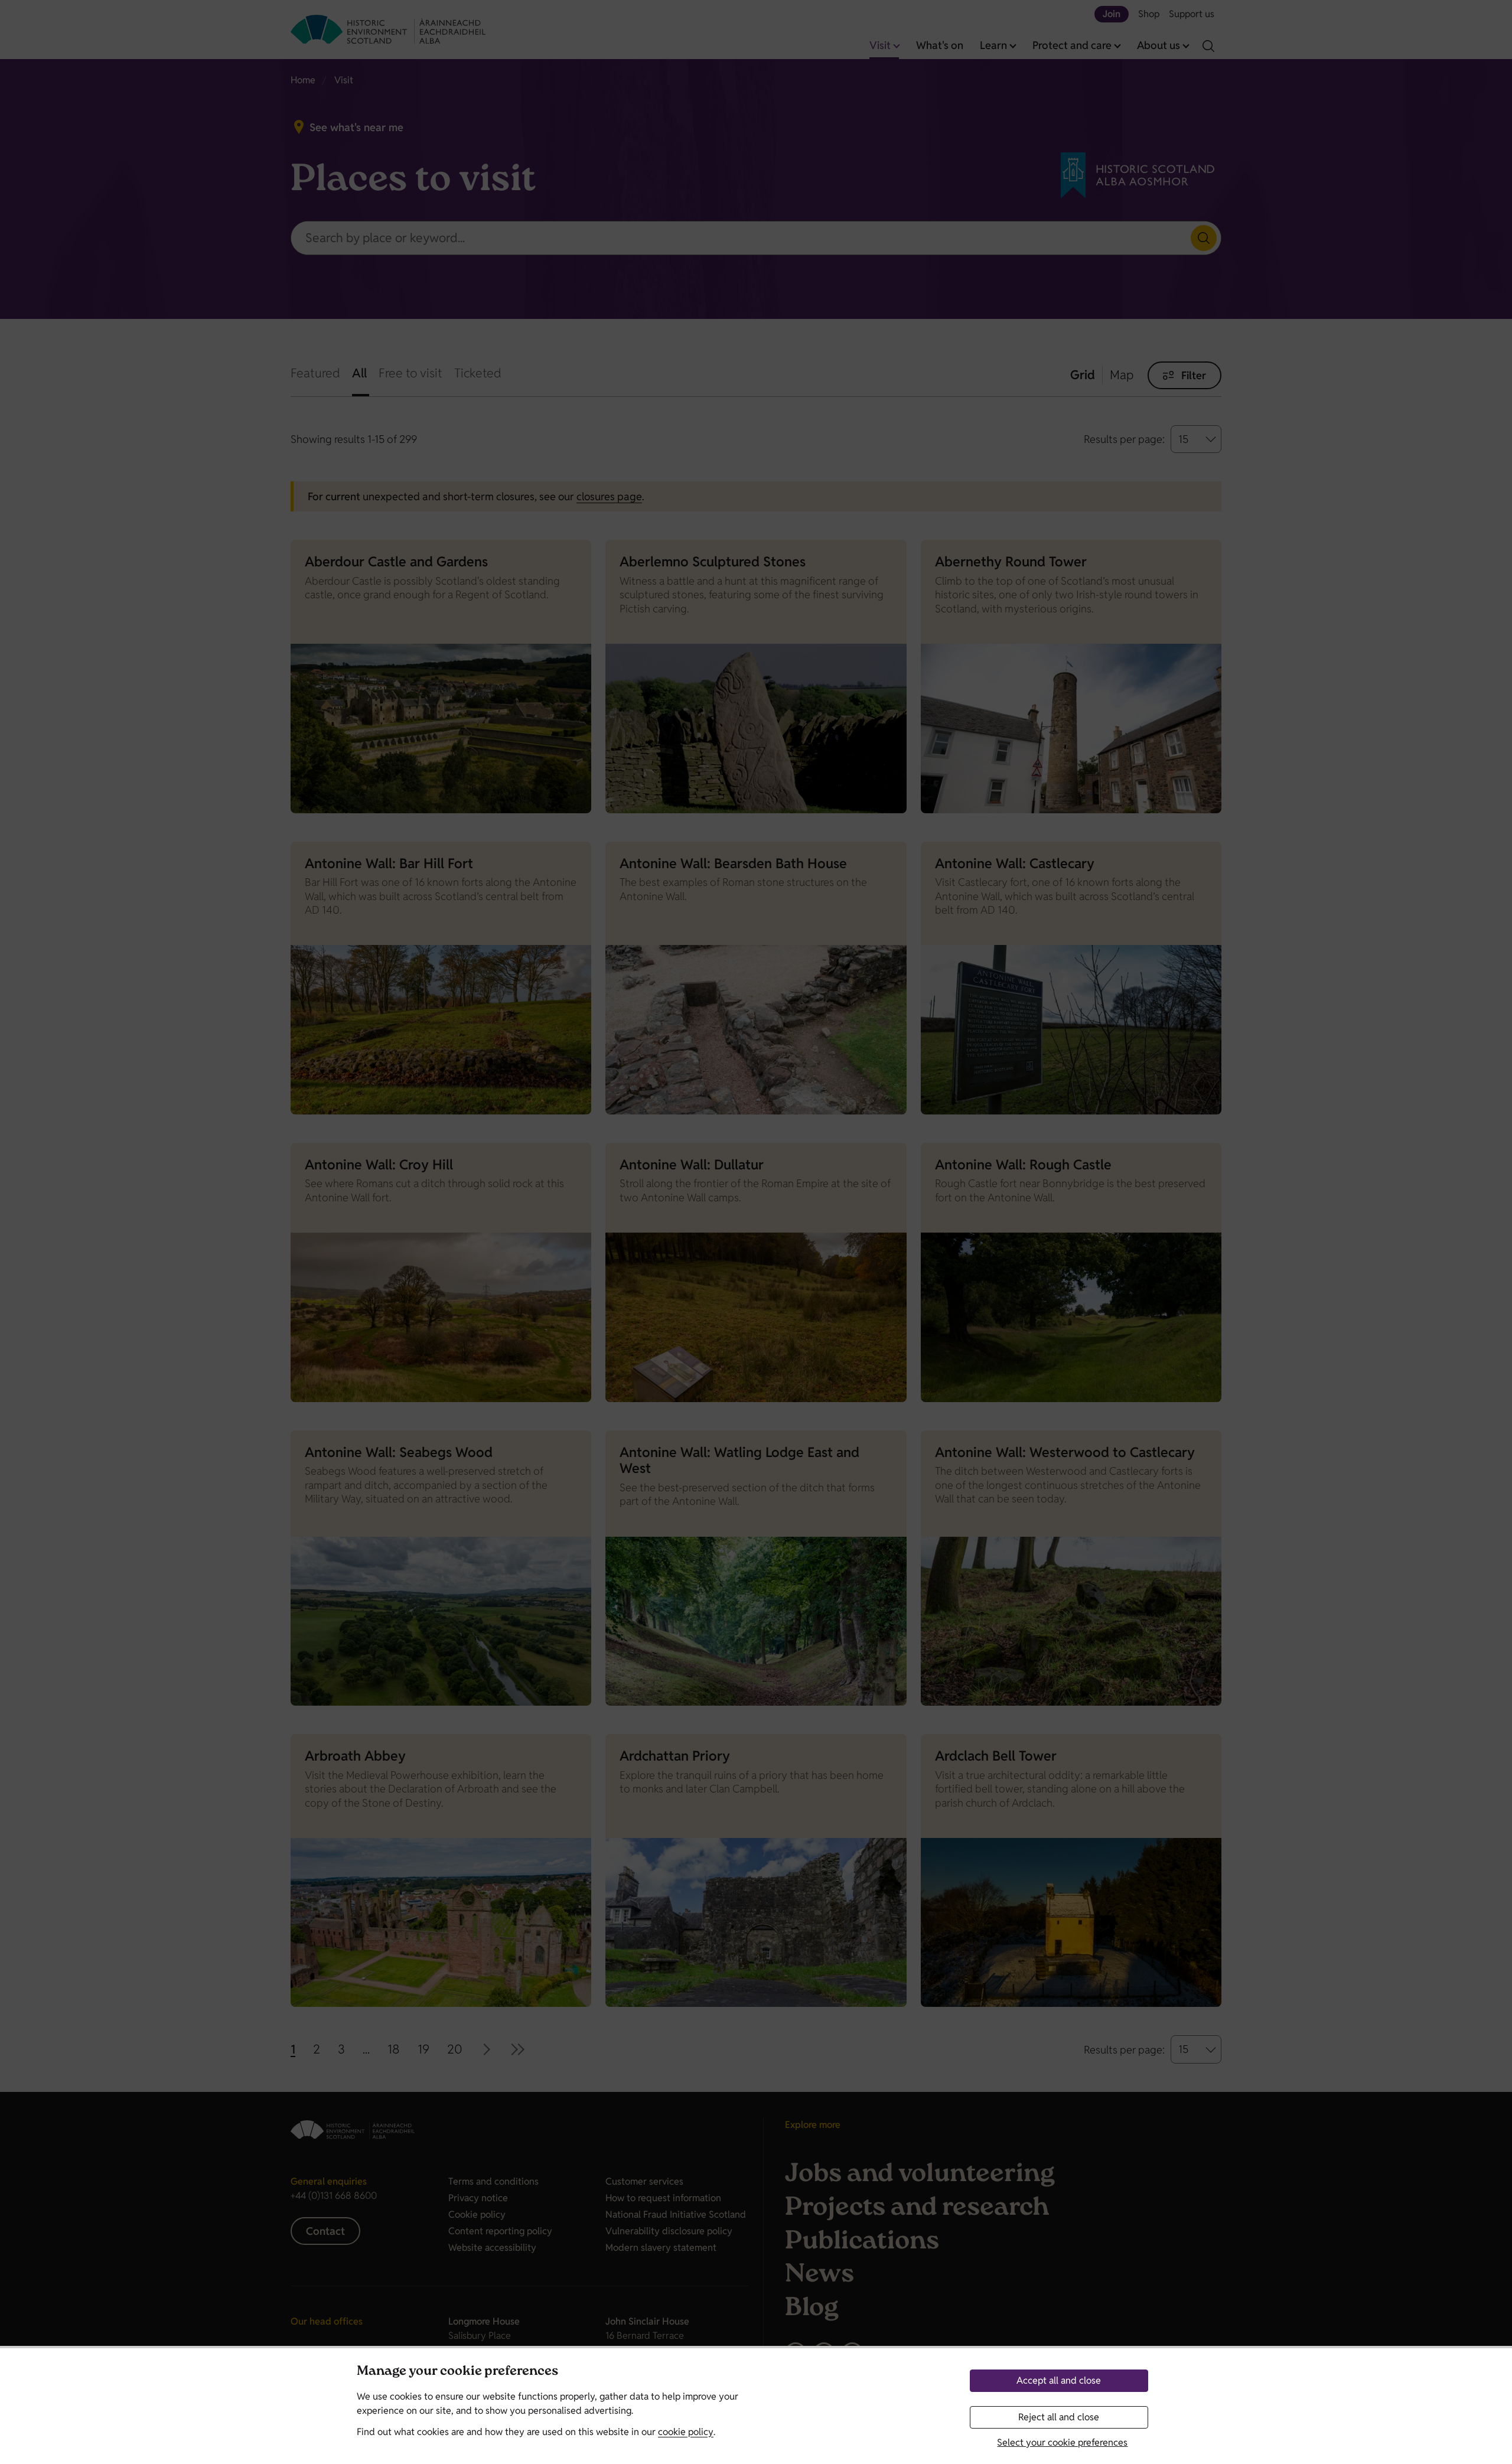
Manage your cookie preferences (457, 2372)
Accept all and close (1059, 2380)
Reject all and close (1059, 2417)
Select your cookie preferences (1062, 2442)
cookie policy (686, 2432)
